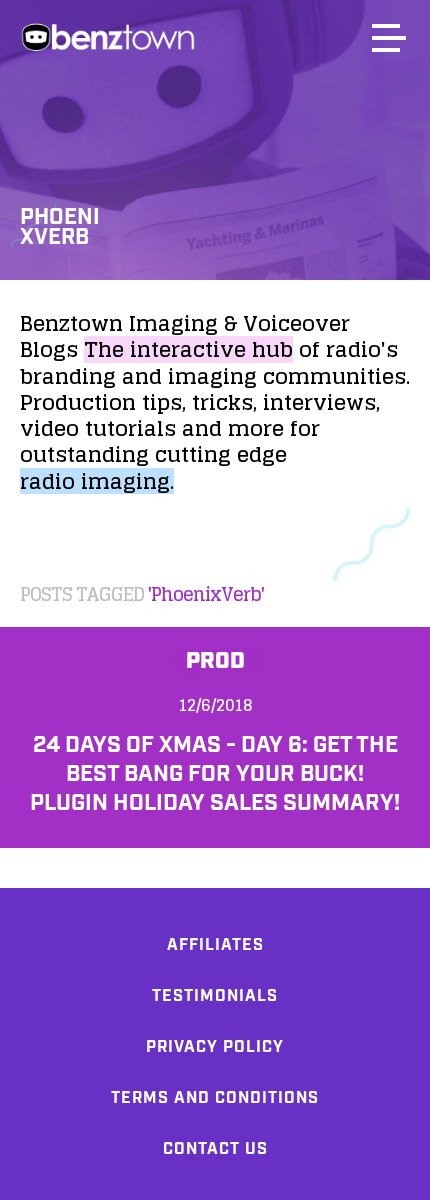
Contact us (215, 1149)
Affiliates (215, 945)
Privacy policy (215, 1047)
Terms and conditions (215, 1098)
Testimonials (215, 996)
